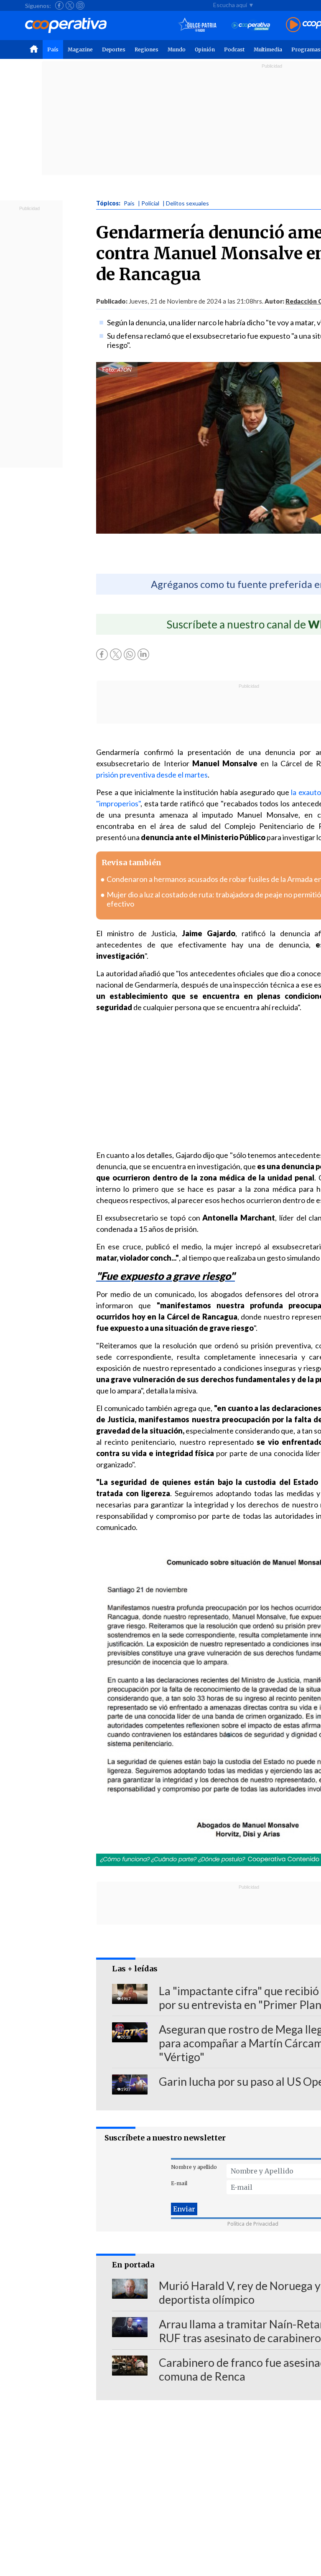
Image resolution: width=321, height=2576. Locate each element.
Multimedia (268, 49)
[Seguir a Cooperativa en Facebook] (59, 5)
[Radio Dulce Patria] (197, 25)
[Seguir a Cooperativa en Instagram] (80, 5)
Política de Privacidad (253, 2224)
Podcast (234, 49)
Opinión (205, 49)
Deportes (114, 49)
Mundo (177, 49)
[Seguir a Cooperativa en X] (70, 5)
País (53, 49)
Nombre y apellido (194, 2167)
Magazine (80, 49)
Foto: (109, 370)
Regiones (146, 49)
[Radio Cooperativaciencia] (251, 25)
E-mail (179, 2183)
